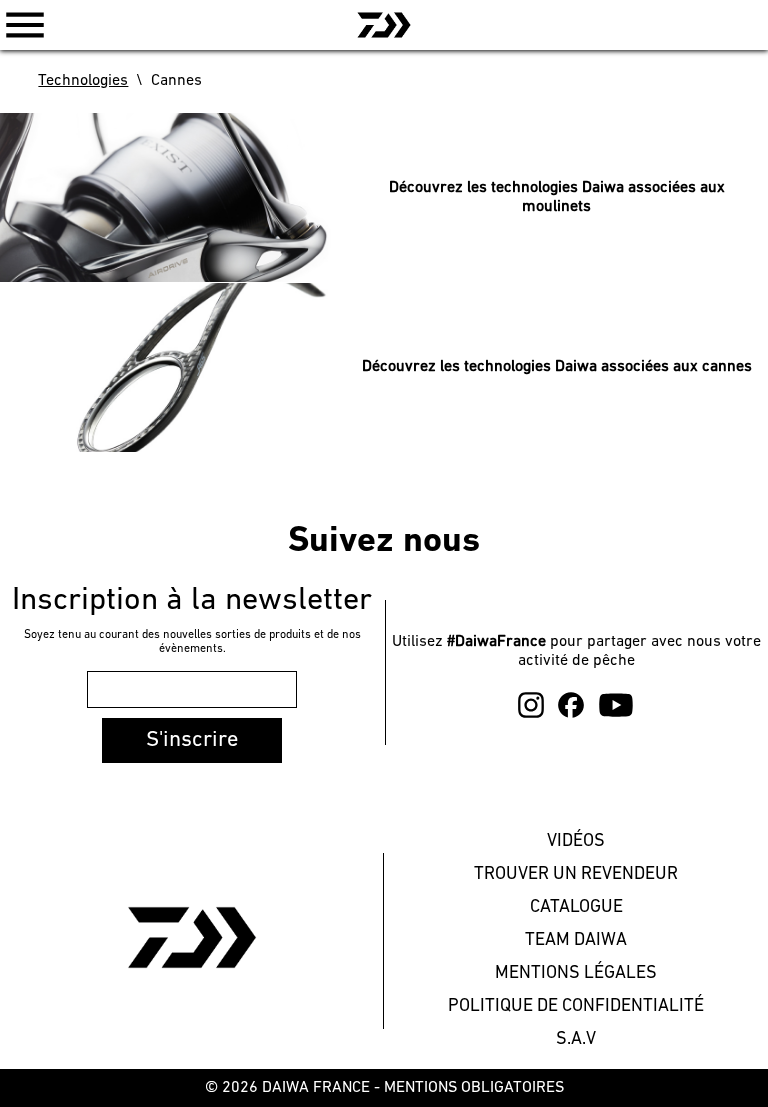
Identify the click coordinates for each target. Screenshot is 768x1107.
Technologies (83, 81)
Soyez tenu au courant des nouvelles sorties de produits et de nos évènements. (192, 642)
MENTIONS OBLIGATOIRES (474, 1088)
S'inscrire (192, 740)
